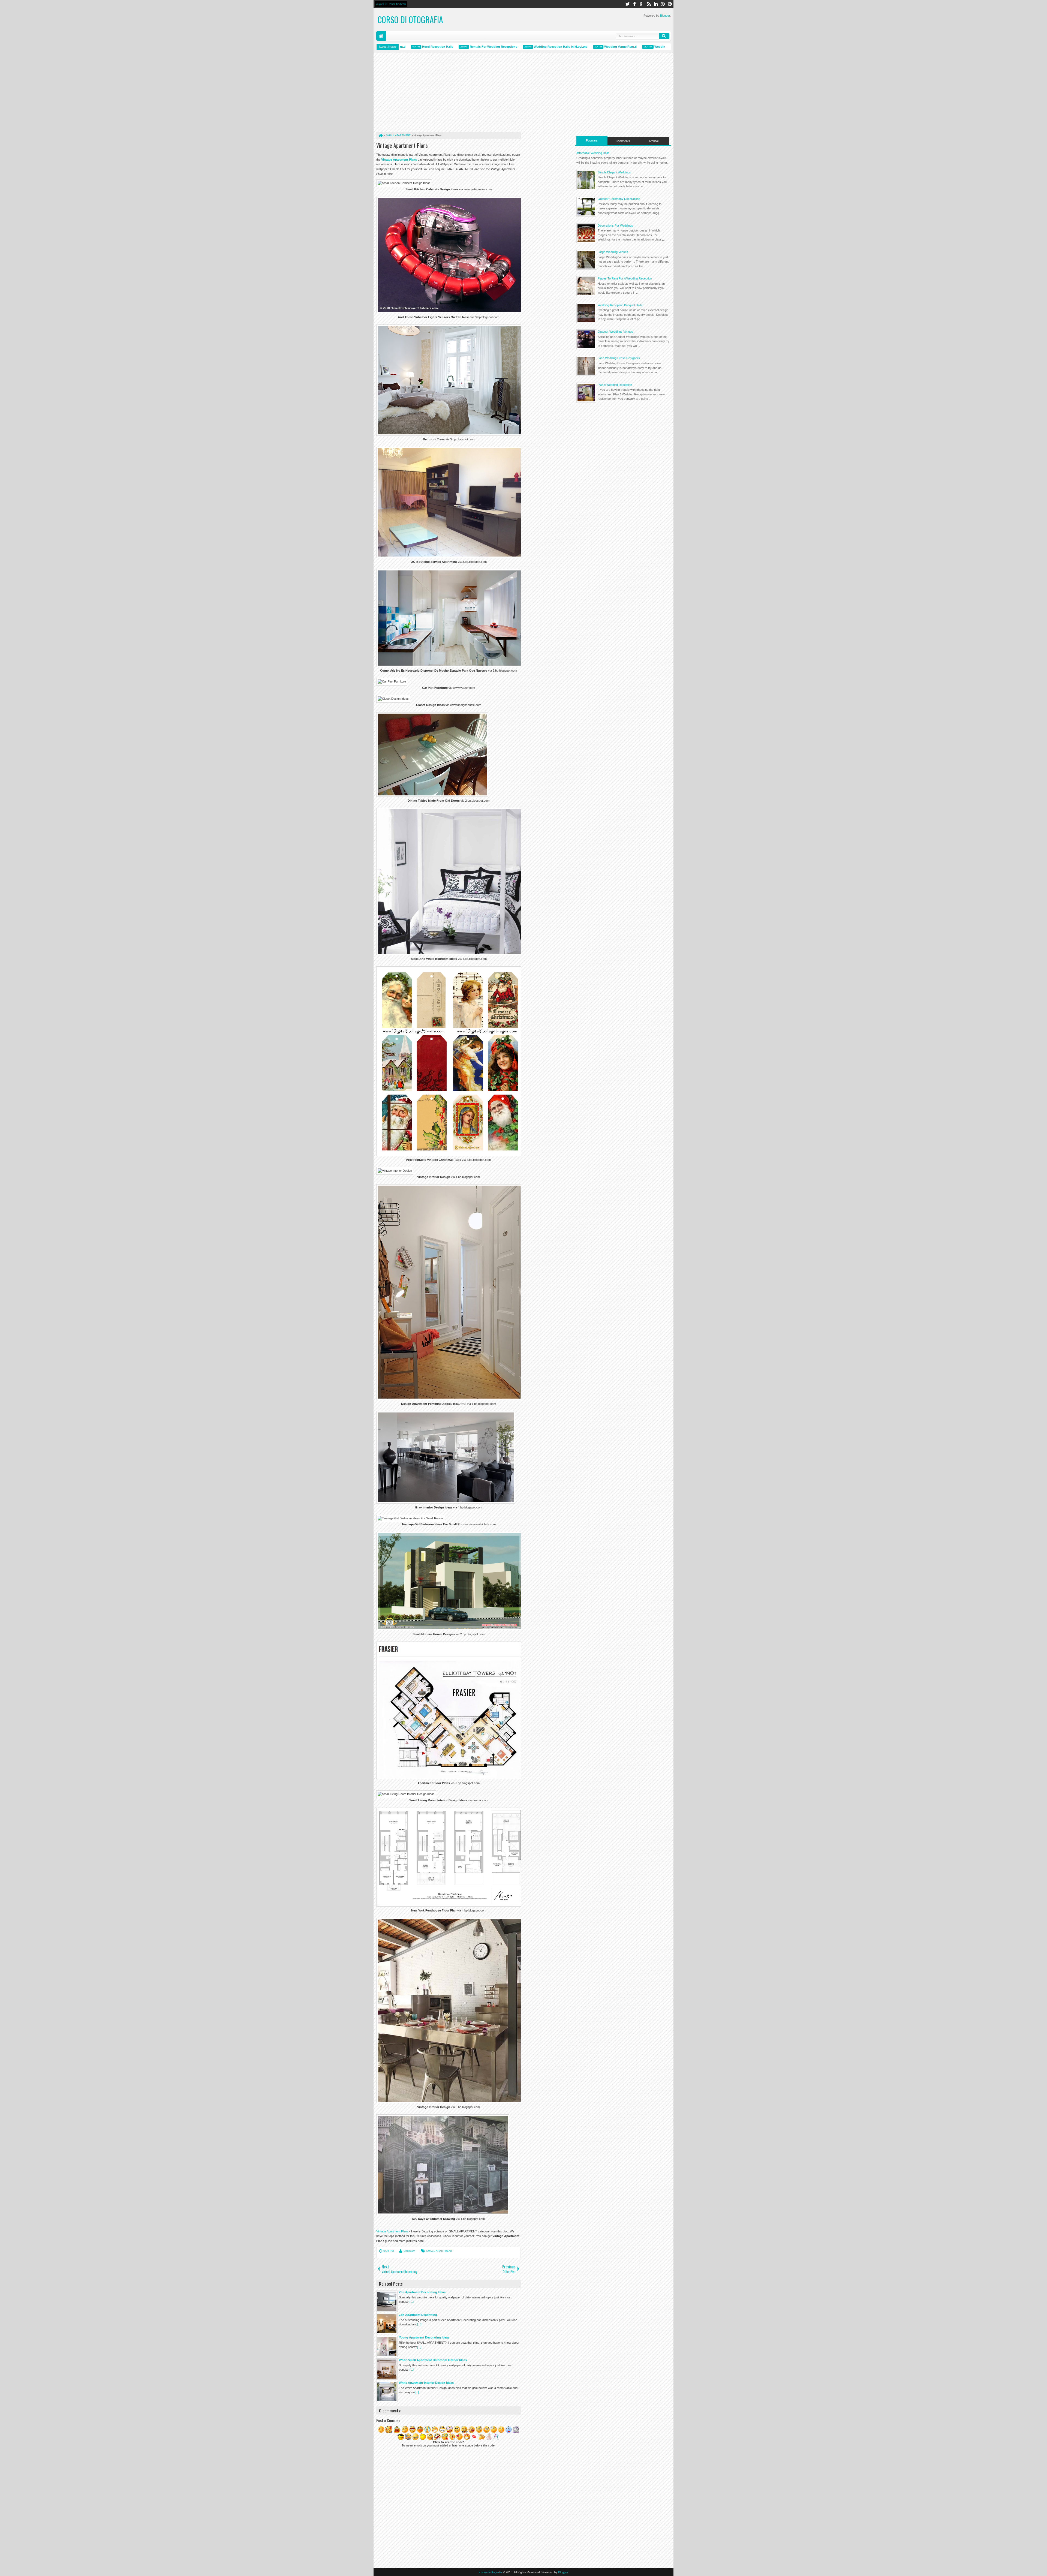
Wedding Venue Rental (525, 47)
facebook (634, 4)
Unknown (409, 2251)
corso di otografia (410, 19)
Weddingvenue (570, 47)
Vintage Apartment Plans (402, 145)
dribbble (663, 4)
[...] (412, 2302)
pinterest (670, 4)
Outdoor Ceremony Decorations (619, 199)
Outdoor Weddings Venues (615, 332)
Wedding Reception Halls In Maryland (466, 47)
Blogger (665, 16)
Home (381, 36)
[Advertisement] (449, 94)
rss (649, 4)
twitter (627, 4)
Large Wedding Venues (613, 252)
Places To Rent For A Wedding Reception (625, 278)
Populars (592, 140)
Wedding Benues (663, 47)
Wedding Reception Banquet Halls (620, 305)
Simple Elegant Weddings (614, 172)
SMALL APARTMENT (439, 2251)
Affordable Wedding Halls (616, 47)
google (642, 4)
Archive (654, 141)
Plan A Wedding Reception (615, 385)
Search (664, 36)
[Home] (380, 136)
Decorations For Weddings (615, 226)
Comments (623, 141)
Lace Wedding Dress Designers (619, 358)
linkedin (656, 4)
